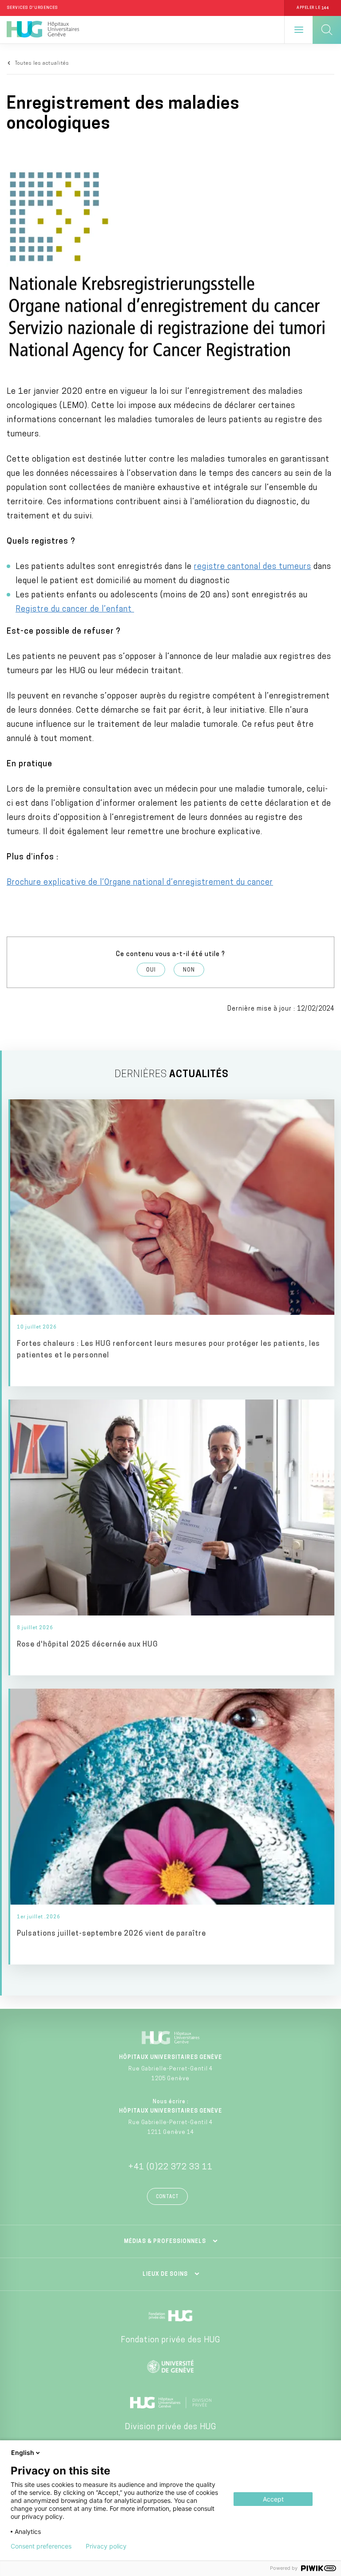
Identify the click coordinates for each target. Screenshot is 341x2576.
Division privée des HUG (170, 2427)
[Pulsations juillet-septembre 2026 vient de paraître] (172, 1827)
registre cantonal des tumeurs (253, 567)
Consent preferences (41, 2546)
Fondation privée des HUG (170, 2341)
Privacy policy (106, 2546)
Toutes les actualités (42, 64)
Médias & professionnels (165, 2242)
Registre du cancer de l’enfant (75, 610)
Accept (273, 2499)
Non (189, 970)
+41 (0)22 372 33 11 (170, 2168)
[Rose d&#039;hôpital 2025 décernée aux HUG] (172, 1537)
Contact (167, 2197)
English (23, 2452)
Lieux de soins (165, 2274)
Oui (151, 970)
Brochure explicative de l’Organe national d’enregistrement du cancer (140, 883)
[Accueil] (43, 30)
